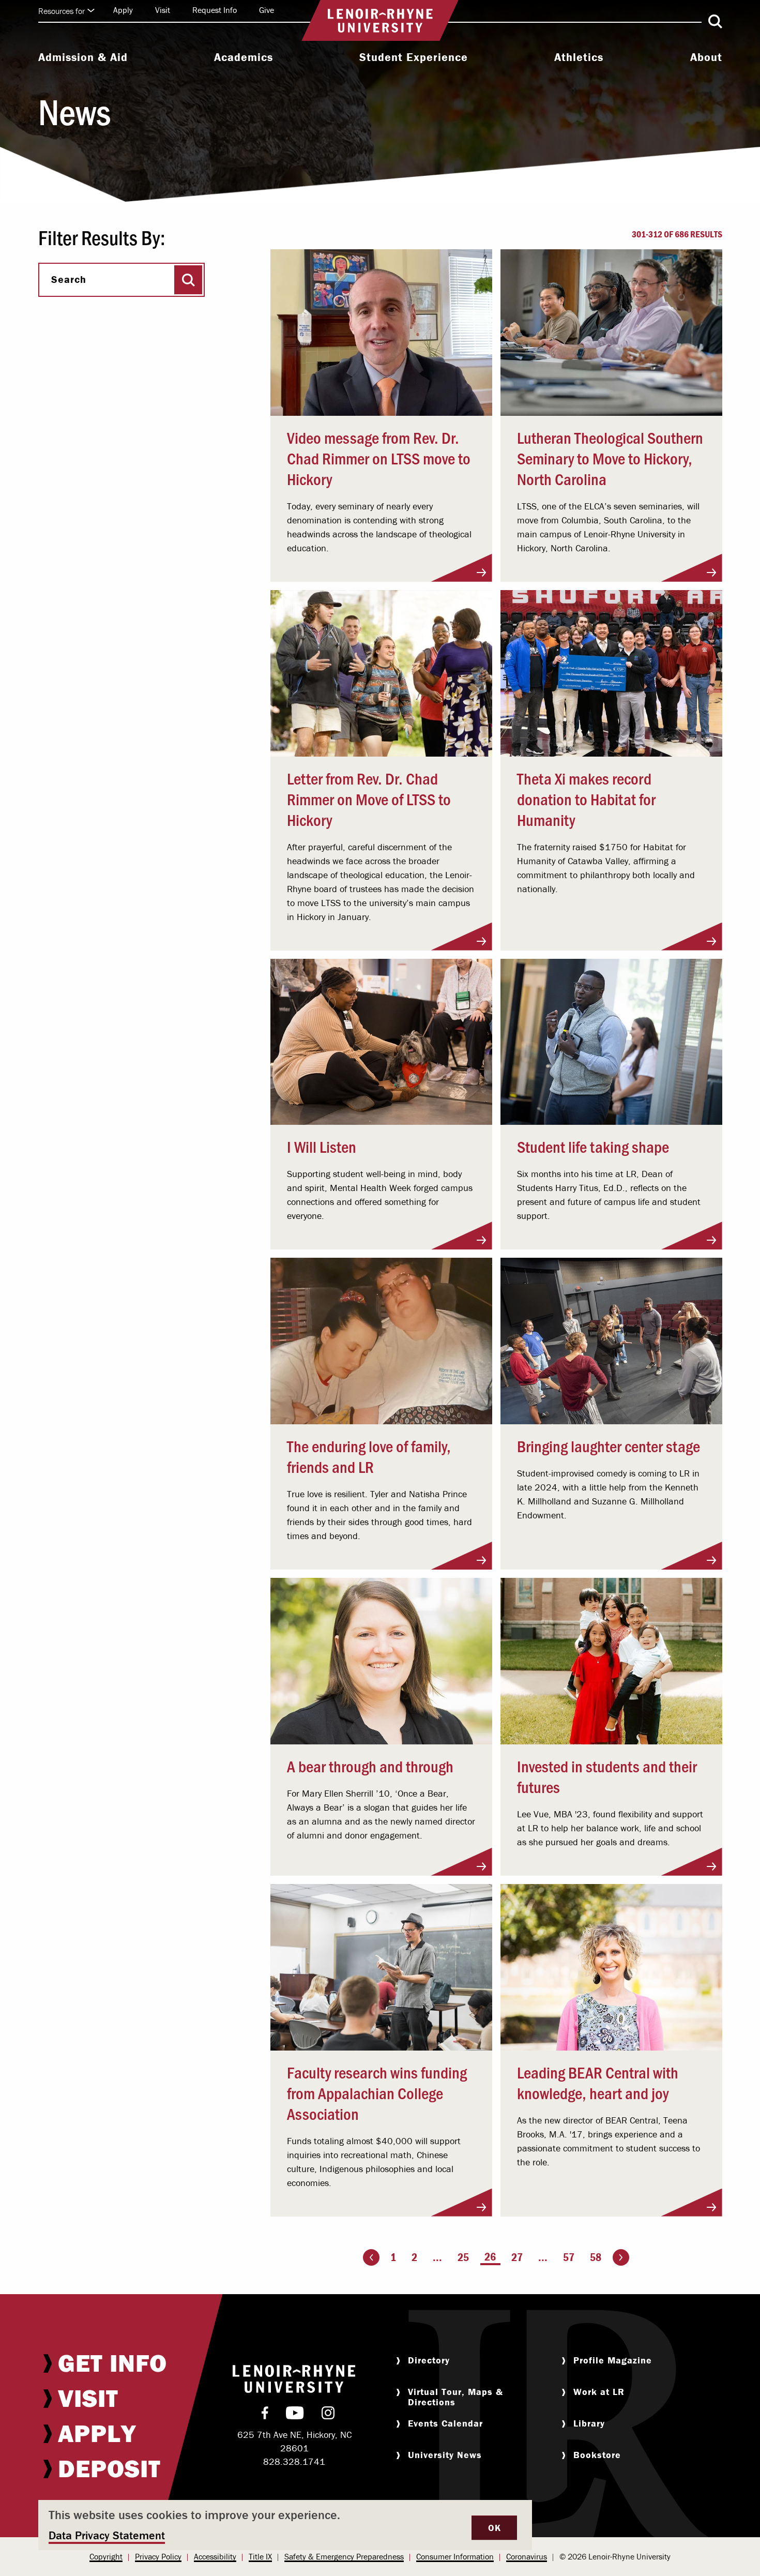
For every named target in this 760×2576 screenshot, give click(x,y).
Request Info (215, 10)
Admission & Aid (83, 57)
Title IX (260, 2556)
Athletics (579, 57)
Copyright (106, 2556)
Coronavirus (527, 2556)
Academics (244, 57)
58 (596, 2257)
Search (69, 279)
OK (494, 2528)
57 (569, 2257)
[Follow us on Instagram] (328, 2415)
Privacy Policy (158, 2556)
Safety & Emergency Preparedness (344, 2556)
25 (463, 2257)
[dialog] (285, 2525)
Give (267, 10)
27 (517, 2257)
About (706, 57)
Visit (163, 10)
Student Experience (414, 57)
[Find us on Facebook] (265, 2415)
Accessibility (215, 2556)
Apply (123, 10)
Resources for (62, 11)
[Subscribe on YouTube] (295, 2415)
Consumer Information (455, 2556)
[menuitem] (83, 58)
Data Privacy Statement (107, 2535)
